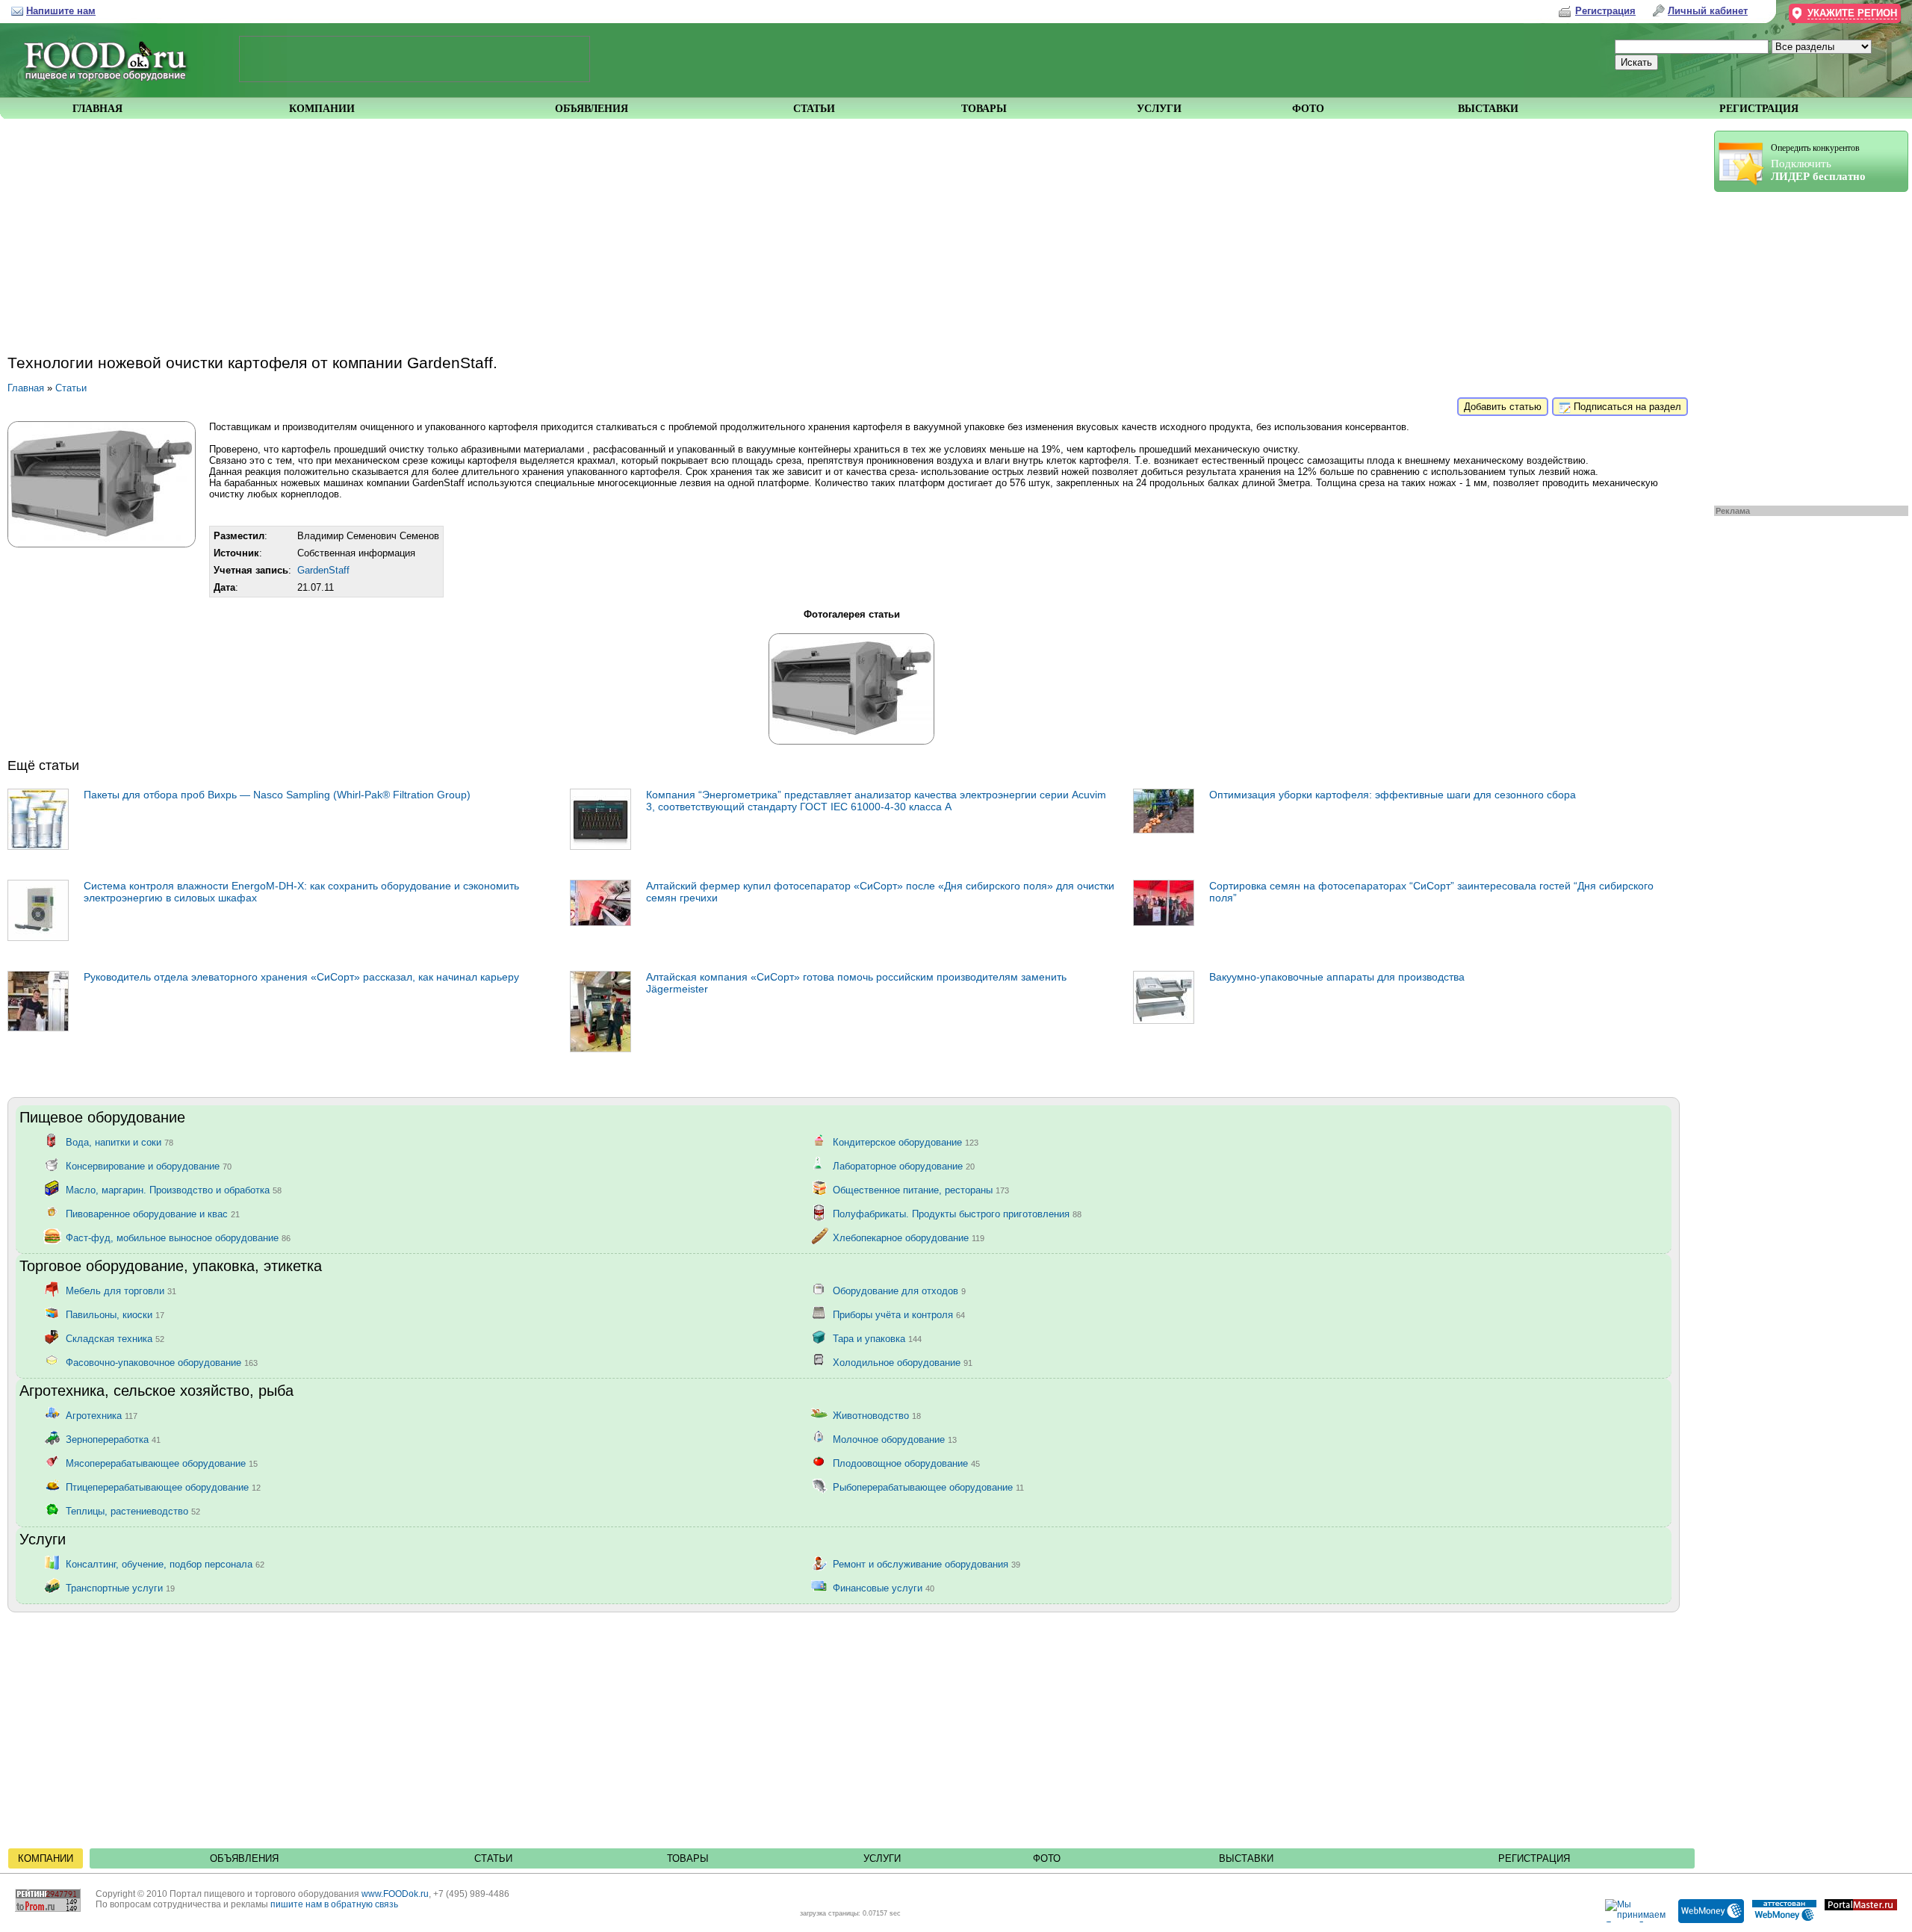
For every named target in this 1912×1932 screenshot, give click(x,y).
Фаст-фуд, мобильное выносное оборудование (178, 1237)
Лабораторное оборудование (904, 1165)
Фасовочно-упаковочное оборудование (162, 1362)
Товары (688, 1858)
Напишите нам (61, 11)
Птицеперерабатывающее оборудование (163, 1487)
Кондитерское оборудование (906, 1142)
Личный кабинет (1708, 11)
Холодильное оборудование (903, 1362)
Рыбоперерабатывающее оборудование (928, 1487)
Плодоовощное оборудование (906, 1463)
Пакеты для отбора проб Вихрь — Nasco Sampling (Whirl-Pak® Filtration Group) (277, 795)
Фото (1047, 1858)
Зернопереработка (113, 1439)
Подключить (1818, 162)
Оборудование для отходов (899, 1290)
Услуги (882, 1858)
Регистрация (1534, 1858)
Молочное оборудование (895, 1439)
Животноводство (877, 1415)
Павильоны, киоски (115, 1314)
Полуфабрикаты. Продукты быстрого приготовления (957, 1213)
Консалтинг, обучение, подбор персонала (165, 1563)
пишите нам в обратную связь (334, 1904)
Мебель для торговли (121, 1290)
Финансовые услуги (884, 1587)
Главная (26, 388)
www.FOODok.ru (395, 1894)
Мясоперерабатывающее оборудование (162, 1463)
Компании (46, 1858)
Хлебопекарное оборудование (909, 1237)
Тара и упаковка (877, 1338)
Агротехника (102, 1415)
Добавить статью (1503, 407)
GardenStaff (323, 570)
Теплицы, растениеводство (133, 1510)
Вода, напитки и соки (119, 1142)
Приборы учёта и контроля (899, 1314)
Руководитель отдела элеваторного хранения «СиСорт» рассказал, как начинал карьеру (301, 977)
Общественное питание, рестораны (921, 1189)
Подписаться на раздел (1626, 407)
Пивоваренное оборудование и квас (153, 1213)
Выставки (1246, 1858)
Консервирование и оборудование (149, 1165)
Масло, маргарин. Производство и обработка (174, 1189)
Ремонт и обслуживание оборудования (926, 1563)
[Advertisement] (1804, 345)
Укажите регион (1852, 13)
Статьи (71, 388)
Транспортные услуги (120, 1587)
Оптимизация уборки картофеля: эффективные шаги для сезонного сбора (1393, 795)
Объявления (244, 1858)
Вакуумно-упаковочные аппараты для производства (1337, 977)
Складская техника (115, 1338)
